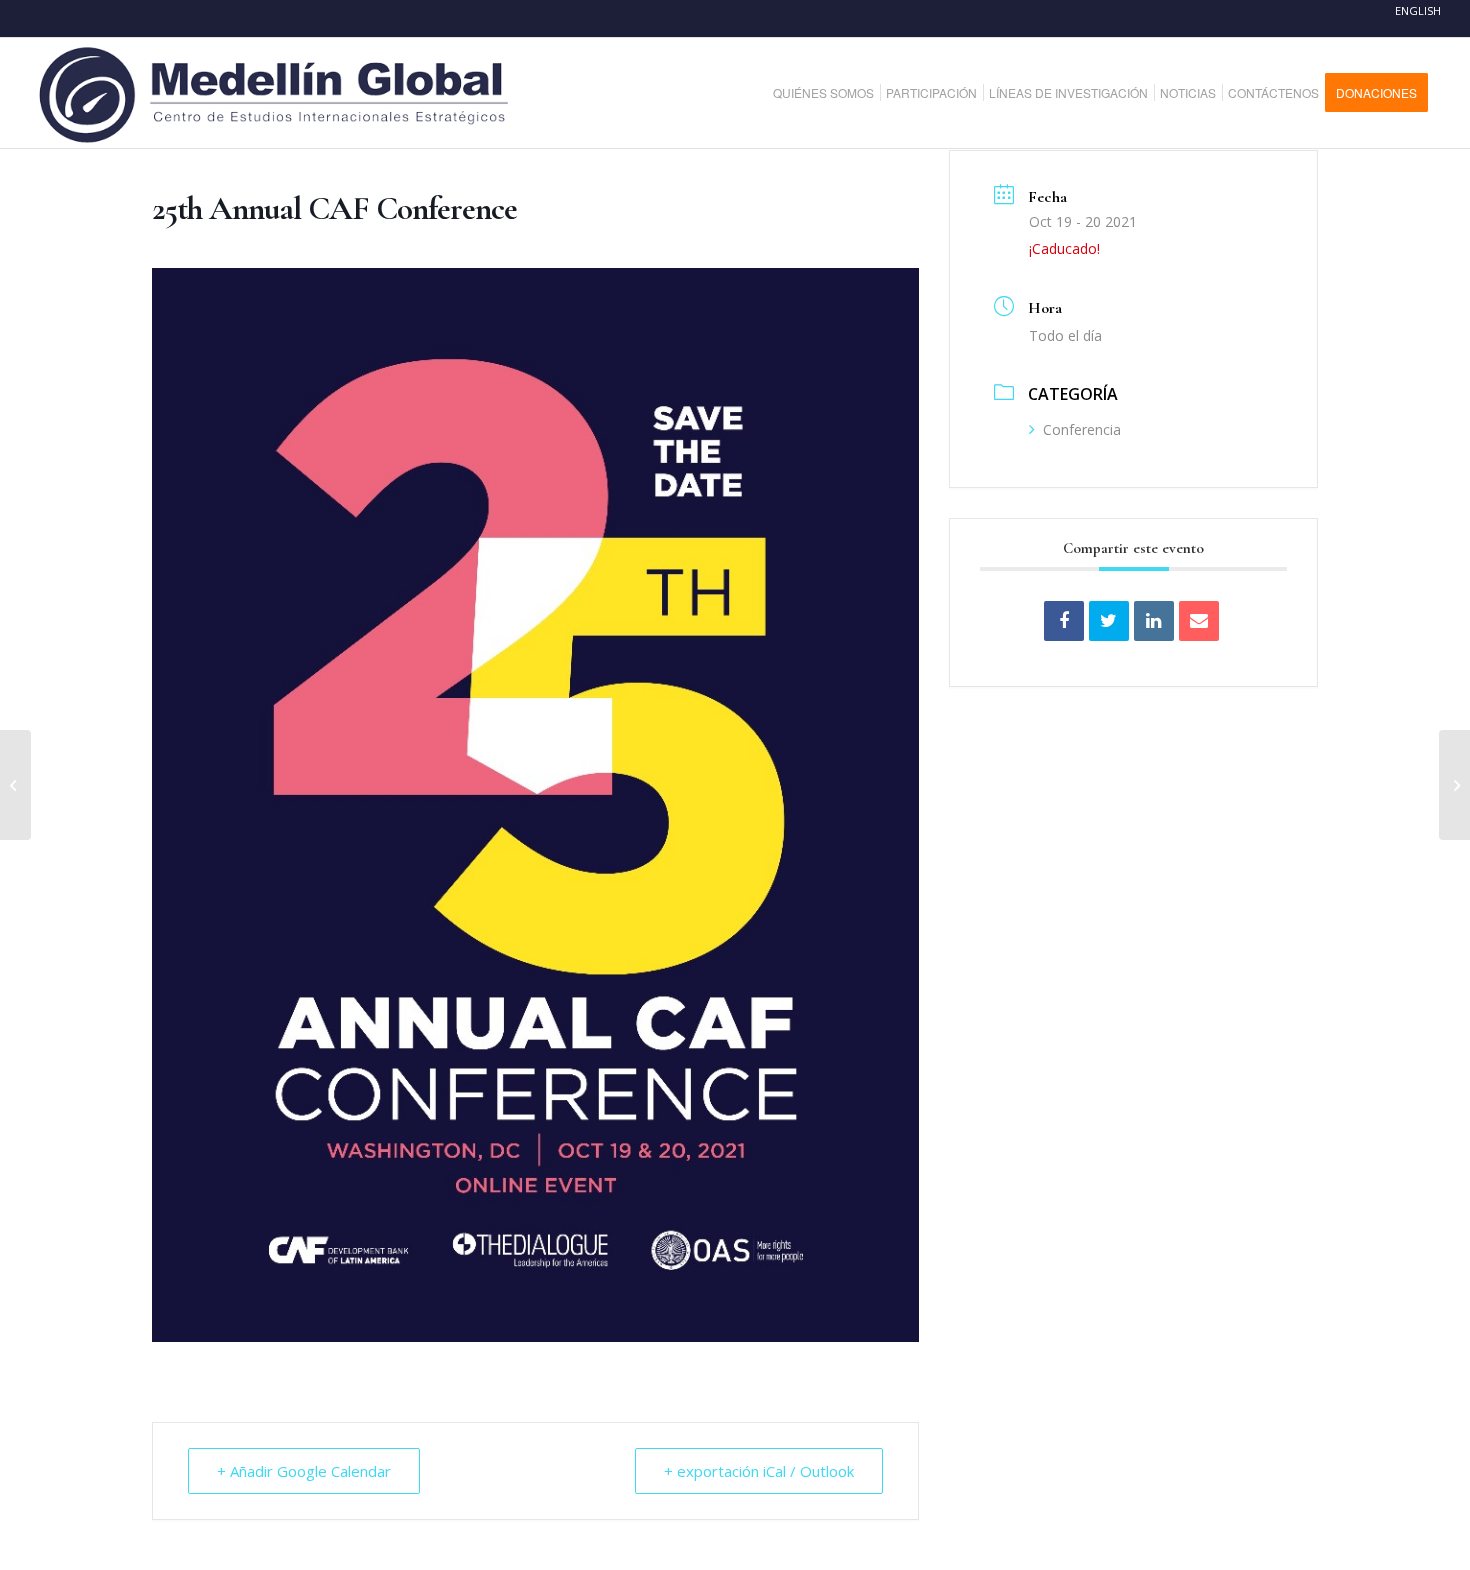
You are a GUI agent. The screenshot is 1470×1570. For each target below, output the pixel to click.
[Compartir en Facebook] (1064, 621)
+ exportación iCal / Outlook (759, 1471)
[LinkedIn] (1154, 621)
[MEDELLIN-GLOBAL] (275, 93)
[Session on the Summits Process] (15, 785)
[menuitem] (831, 93)
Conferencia (1082, 429)
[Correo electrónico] (1199, 621)
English (1418, 10)
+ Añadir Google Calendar (304, 1471)
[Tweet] (1109, 621)
